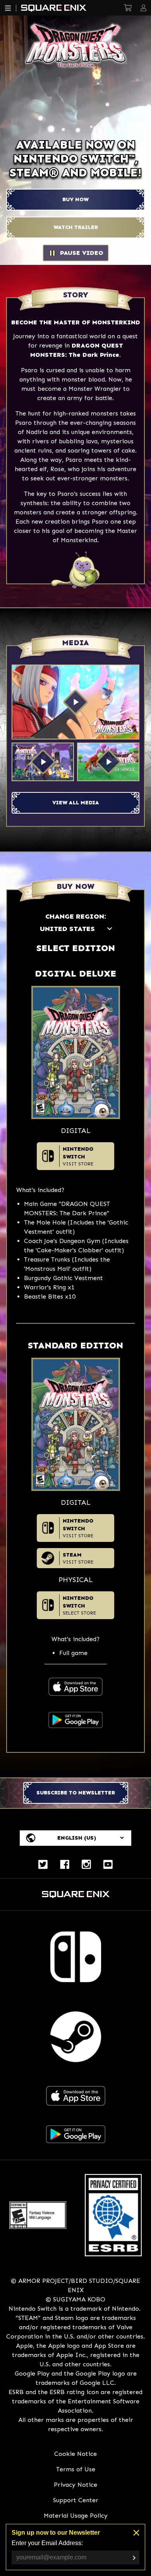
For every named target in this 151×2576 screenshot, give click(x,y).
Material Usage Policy (76, 2516)
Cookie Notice (75, 2454)
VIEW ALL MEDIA (76, 803)
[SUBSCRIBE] (134, 2558)
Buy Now (75, 199)
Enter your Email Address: (47, 2543)
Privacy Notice (75, 2485)
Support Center (76, 2500)
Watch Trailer (76, 227)
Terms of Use (76, 2469)
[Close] (136, 2533)
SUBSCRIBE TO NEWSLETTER (76, 1793)
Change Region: (75, 916)
